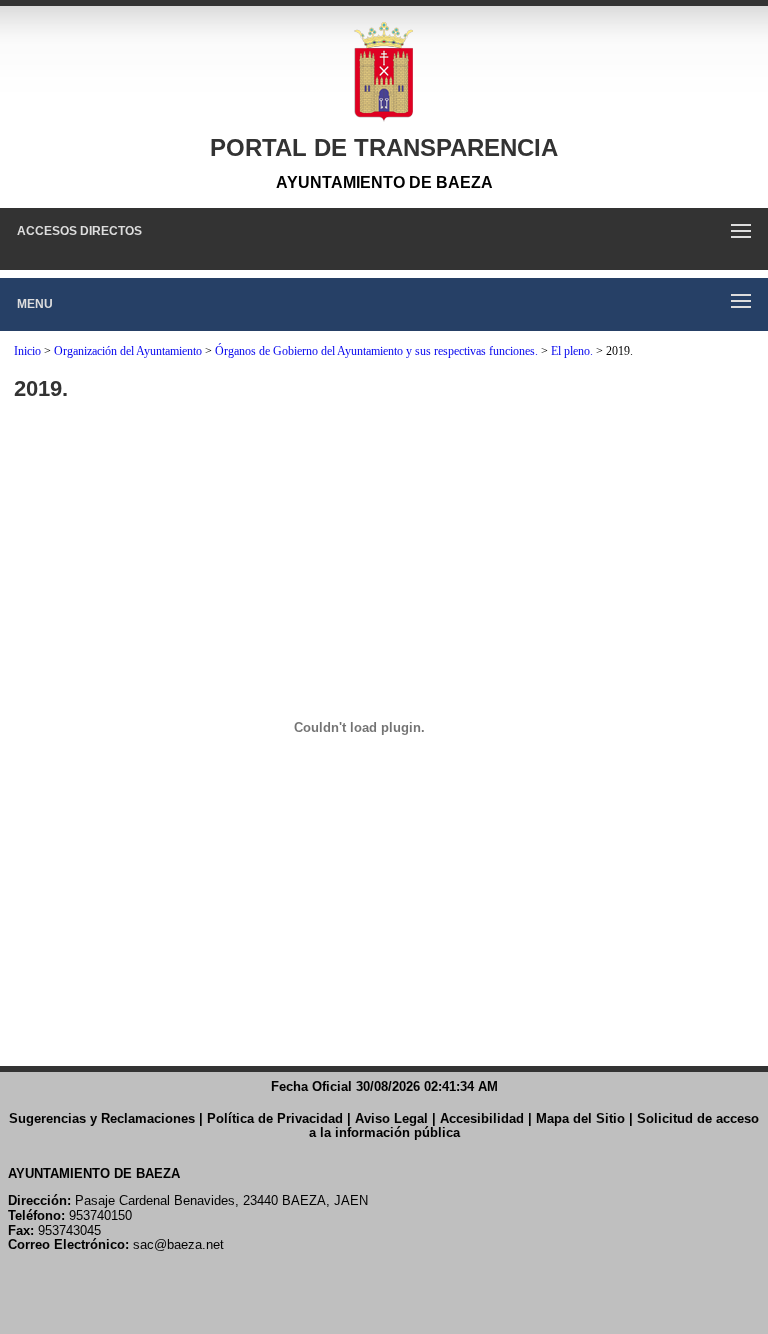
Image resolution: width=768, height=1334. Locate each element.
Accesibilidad (482, 1118)
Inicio (27, 351)
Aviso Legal (391, 1118)
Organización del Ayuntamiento (128, 351)
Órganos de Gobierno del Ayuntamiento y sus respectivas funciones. (376, 351)
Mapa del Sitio (580, 1118)
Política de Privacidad (275, 1118)
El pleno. (572, 351)
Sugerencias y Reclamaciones (102, 1118)
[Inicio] (384, 72)
